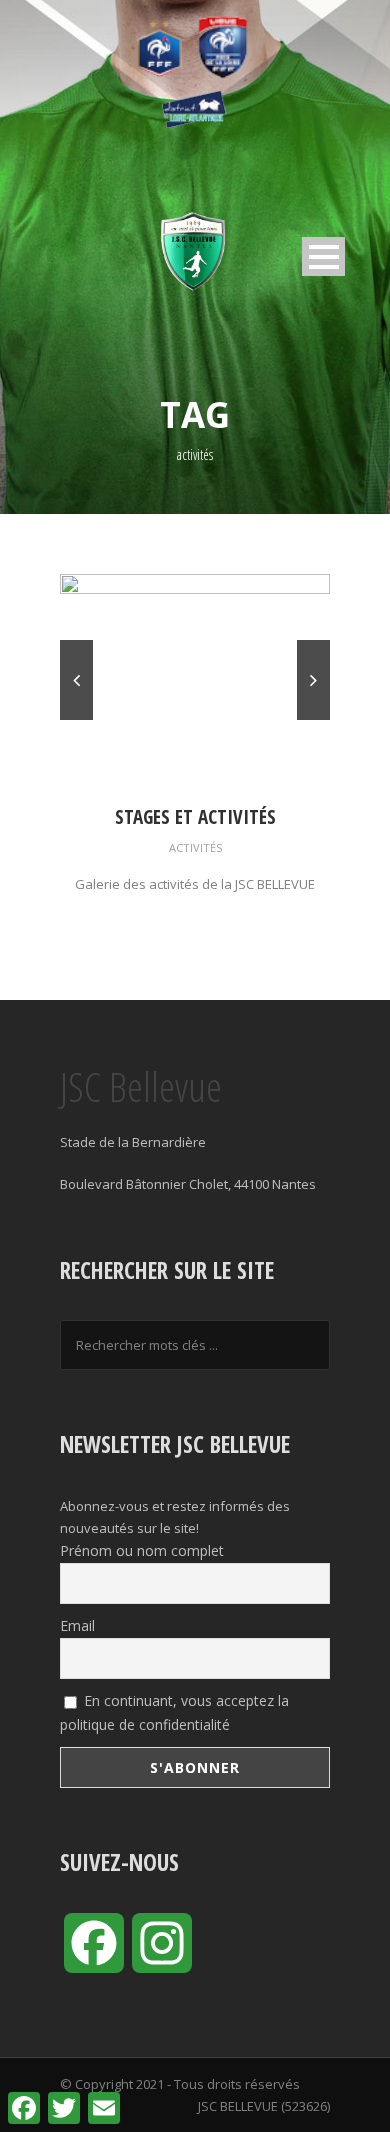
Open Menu (323, 256)
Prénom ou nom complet (142, 1550)
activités (195, 847)
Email (77, 1625)
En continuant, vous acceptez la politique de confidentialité (174, 1712)
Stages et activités (195, 817)
